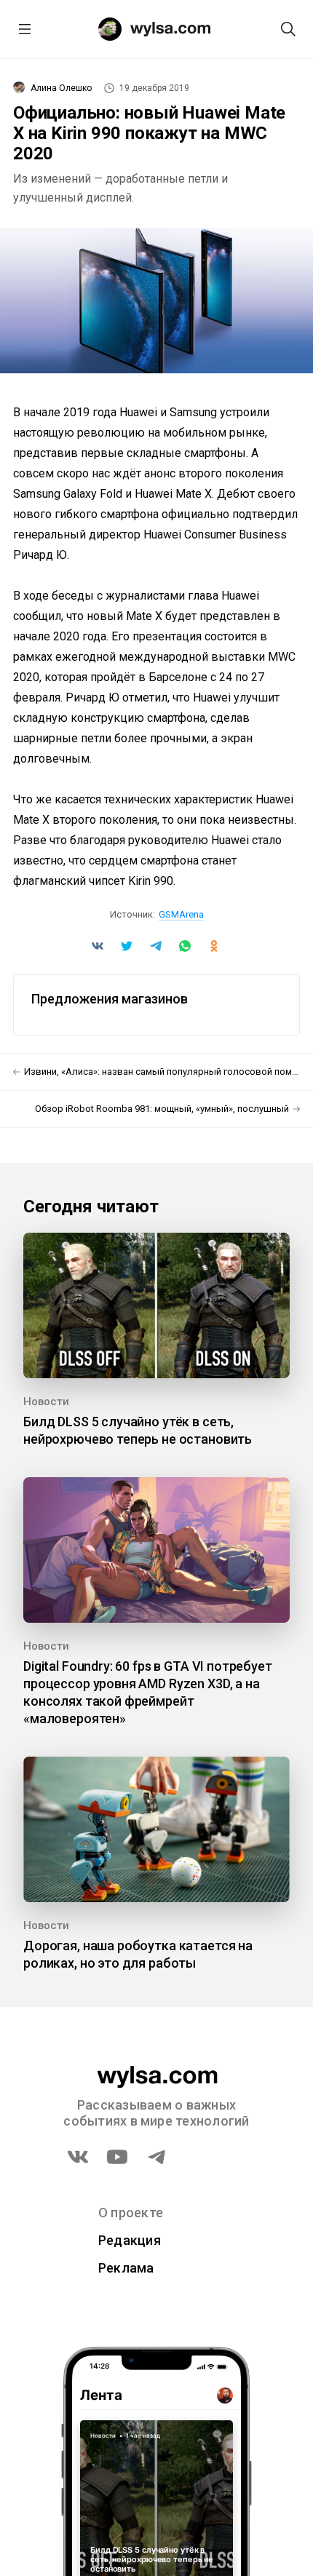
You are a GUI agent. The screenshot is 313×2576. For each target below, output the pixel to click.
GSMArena (181, 914)
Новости (46, 1402)
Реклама (126, 2268)
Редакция (130, 2240)
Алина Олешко (61, 88)
